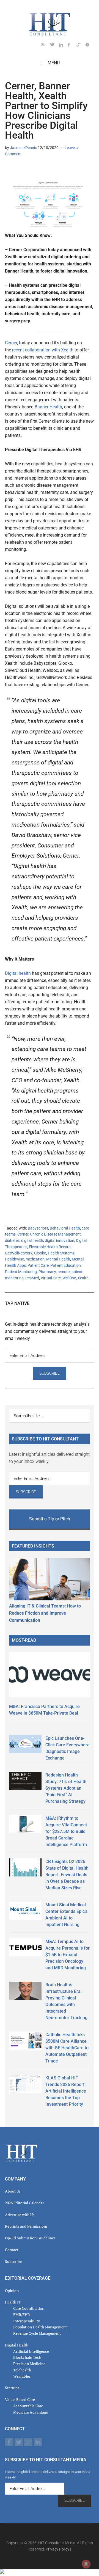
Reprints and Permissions (26, 2226)
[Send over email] (36, 170)
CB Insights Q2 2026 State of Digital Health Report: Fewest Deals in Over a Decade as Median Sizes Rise (67, 1875)
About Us (13, 2191)
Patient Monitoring (21, 1272)
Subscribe (13, 2261)
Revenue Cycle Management (37, 2333)
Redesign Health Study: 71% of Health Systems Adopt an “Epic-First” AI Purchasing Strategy (66, 1788)
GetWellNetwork (19, 1253)
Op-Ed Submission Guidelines (30, 2238)
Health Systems (61, 1253)
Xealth (83, 1278)
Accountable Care (28, 2406)
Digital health (18, 973)
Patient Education (66, 1265)
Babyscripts (38, 1228)
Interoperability (27, 2321)
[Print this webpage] (45, 170)
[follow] (54, 46)
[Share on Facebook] (27, 170)
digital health (32, 1240)
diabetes (12, 1240)
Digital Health (17, 2345)
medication (35, 1259)
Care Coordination (29, 2308)
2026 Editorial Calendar (24, 2203)
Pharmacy (47, 1272)
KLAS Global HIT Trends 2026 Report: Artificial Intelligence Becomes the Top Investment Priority (66, 2091)
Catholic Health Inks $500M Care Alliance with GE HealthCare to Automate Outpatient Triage (67, 2048)
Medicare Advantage (31, 2412)
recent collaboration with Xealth (43, 350)
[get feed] (46, 46)
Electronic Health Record (50, 1247)
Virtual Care (51, 1278)
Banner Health (48, 407)
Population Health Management (40, 2327)
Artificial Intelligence (31, 2351)
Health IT (13, 2302)
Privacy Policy (57, 2549)
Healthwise (14, 1259)
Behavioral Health (65, 1228)
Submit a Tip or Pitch (50, 1519)
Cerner (11, 343)
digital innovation (60, 1240)
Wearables (22, 2376)
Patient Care (38, 1265)
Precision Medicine (29, 2364)
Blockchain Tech (27, 2357)
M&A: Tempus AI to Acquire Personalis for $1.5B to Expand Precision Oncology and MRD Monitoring (68, 1955)
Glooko (40, 1253)
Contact (12, 2250)
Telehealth (22, 2370)
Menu (54, 63)
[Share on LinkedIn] (9, 170)
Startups (12, 2388)
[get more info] (90, 46)
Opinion (12, 2290)
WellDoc (69, 1278)
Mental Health (58, 1259)
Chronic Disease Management (55, 1234)
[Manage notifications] (86, 2564)
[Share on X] (18, 170)
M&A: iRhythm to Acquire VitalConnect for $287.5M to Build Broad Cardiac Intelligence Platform (66, 1831)
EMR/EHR (22, 2315)
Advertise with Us (20, 2215)
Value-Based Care (20, 2399)
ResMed (32, 1278)
